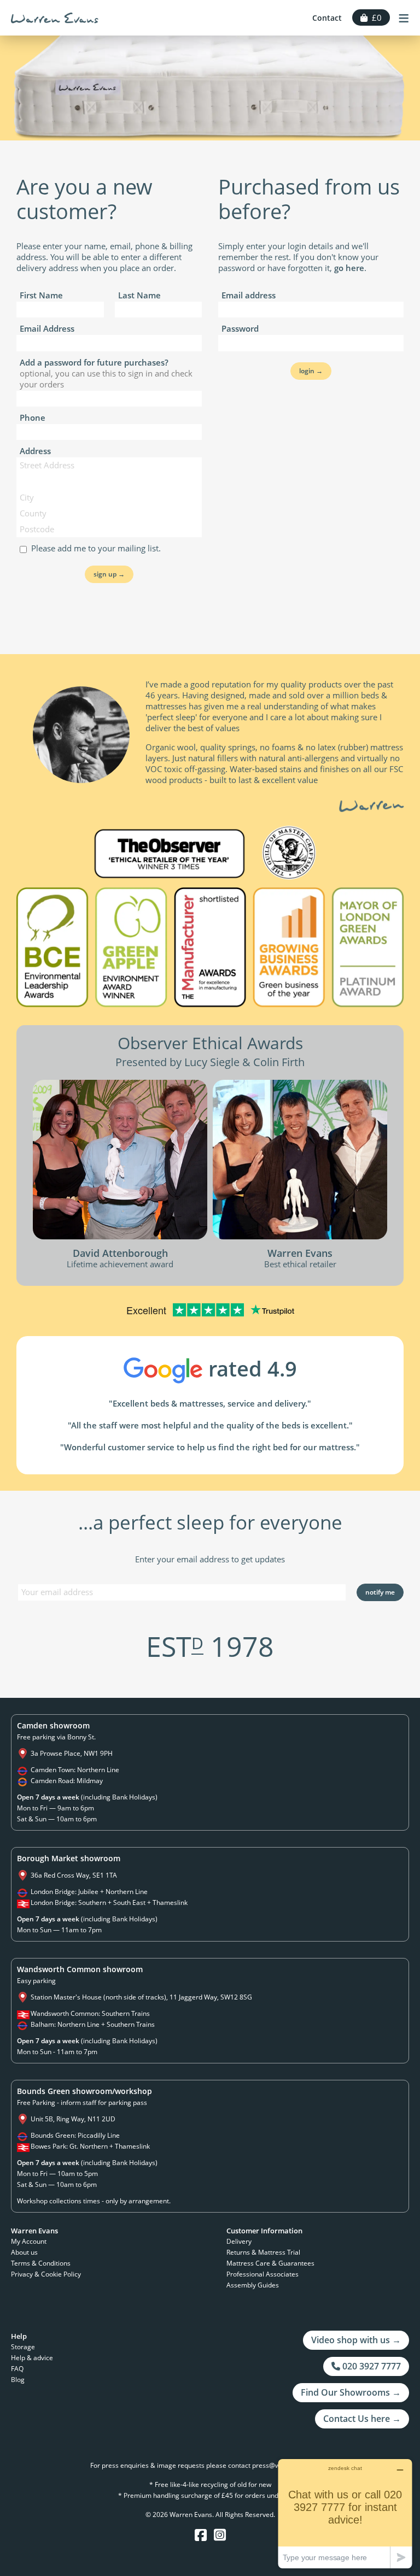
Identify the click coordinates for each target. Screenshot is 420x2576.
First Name (41, 295)
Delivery (239, 2241)
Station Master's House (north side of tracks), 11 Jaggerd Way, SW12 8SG (141, 1997)
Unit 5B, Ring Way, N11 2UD (73, 2119)
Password (240, 328)
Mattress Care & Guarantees (270, 2263)
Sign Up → (109, 574)
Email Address (47, 328)
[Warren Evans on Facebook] (201, 2535)
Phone (33, 417)
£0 (375, 17)
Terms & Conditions (41, 2263)
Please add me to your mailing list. (94, 548)
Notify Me (380, 1592)
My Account (29, 2241)
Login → (311, 371)
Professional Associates (262, 2274)
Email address (249, 295)
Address (35, 451)
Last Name (139, 295)
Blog (18, 2380)
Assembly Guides (253, 2285)
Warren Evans (55, 18)
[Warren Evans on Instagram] (220, 2535)
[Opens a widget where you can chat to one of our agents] (345, 2513)
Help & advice (32, 2358)
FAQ (17, 2369)
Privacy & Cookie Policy (46, 2274)
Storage (23, 2347)
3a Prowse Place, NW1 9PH (72, 1753)
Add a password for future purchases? (106, 373)
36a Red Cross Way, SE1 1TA (74, 1875)
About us (24, 2252)
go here (349, 268)
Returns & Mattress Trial (263, 2252)
